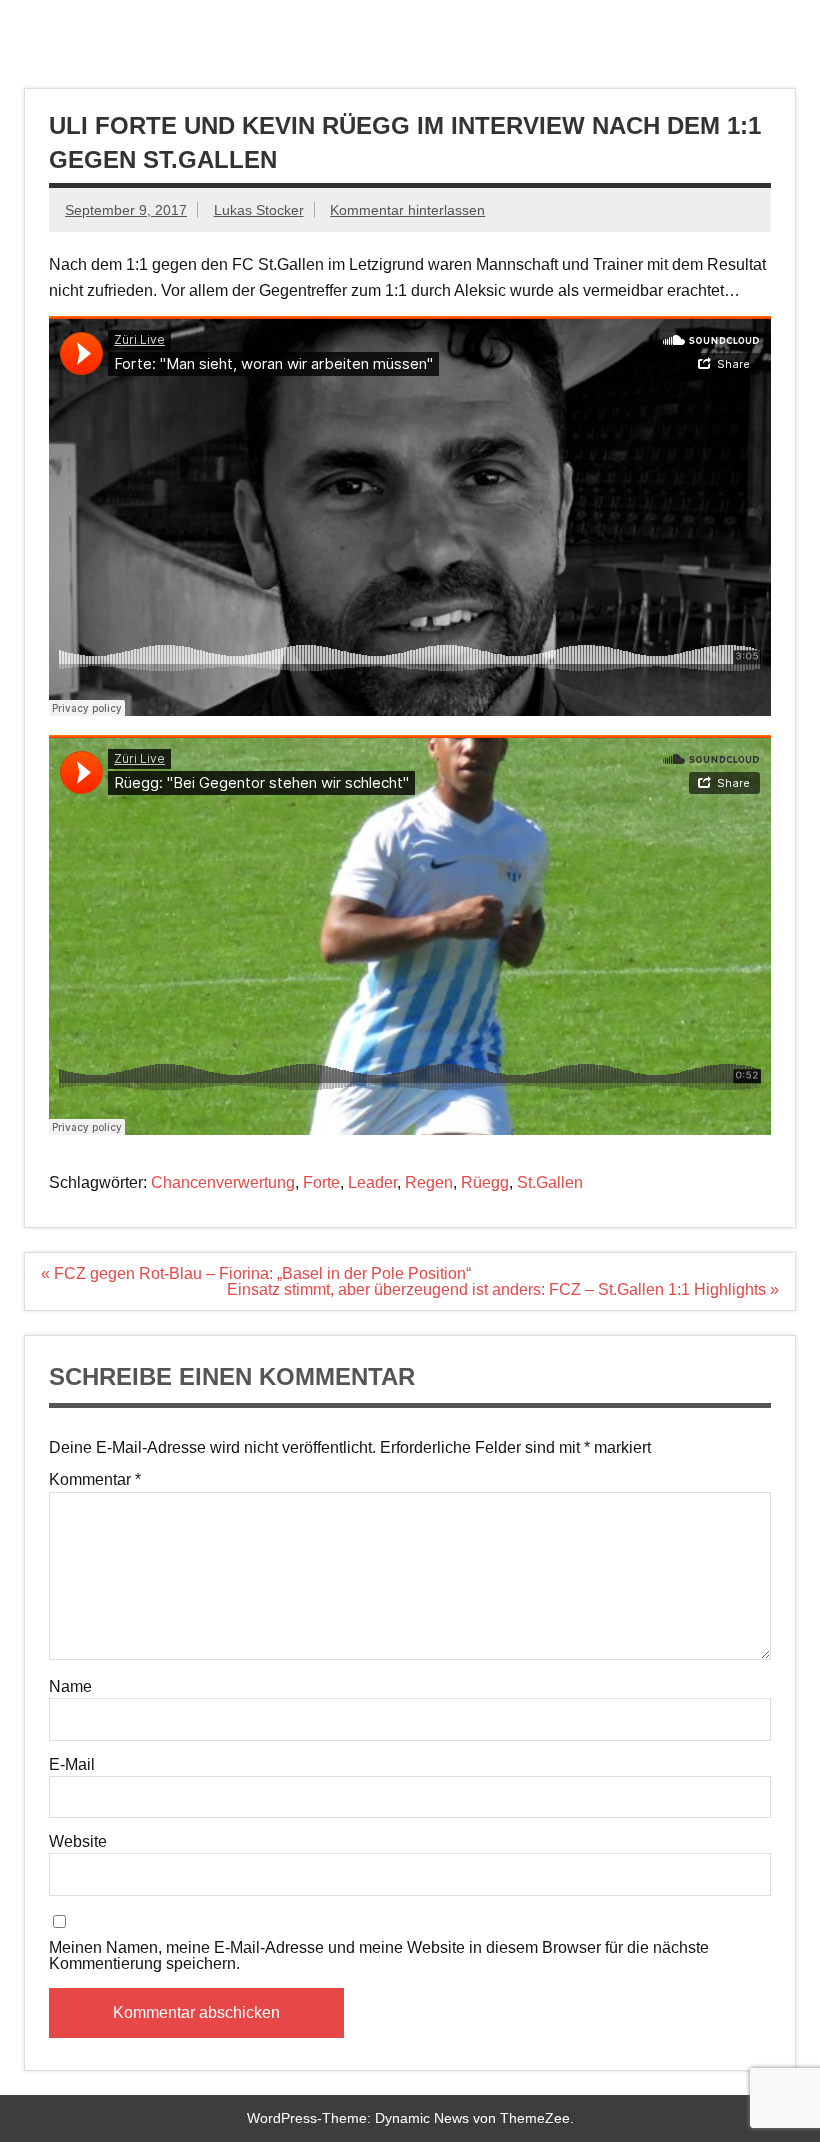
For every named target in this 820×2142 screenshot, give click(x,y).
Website (78, 1842)
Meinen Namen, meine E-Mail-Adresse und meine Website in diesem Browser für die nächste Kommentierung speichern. (379, 1956)
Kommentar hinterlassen (407, 210)
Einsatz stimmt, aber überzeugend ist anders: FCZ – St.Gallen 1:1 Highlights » (503, 1289)
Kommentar (95, 1480)
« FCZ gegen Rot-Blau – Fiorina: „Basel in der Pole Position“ (256, 1273)
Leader (372, 1182)
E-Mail (72, 1765)
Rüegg (485, 1182)
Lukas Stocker (259, 210)
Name (70, 1687)
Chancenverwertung (223, 1182)
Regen (429, 1182)
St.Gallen (550, 1182)
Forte (321, 1182)
